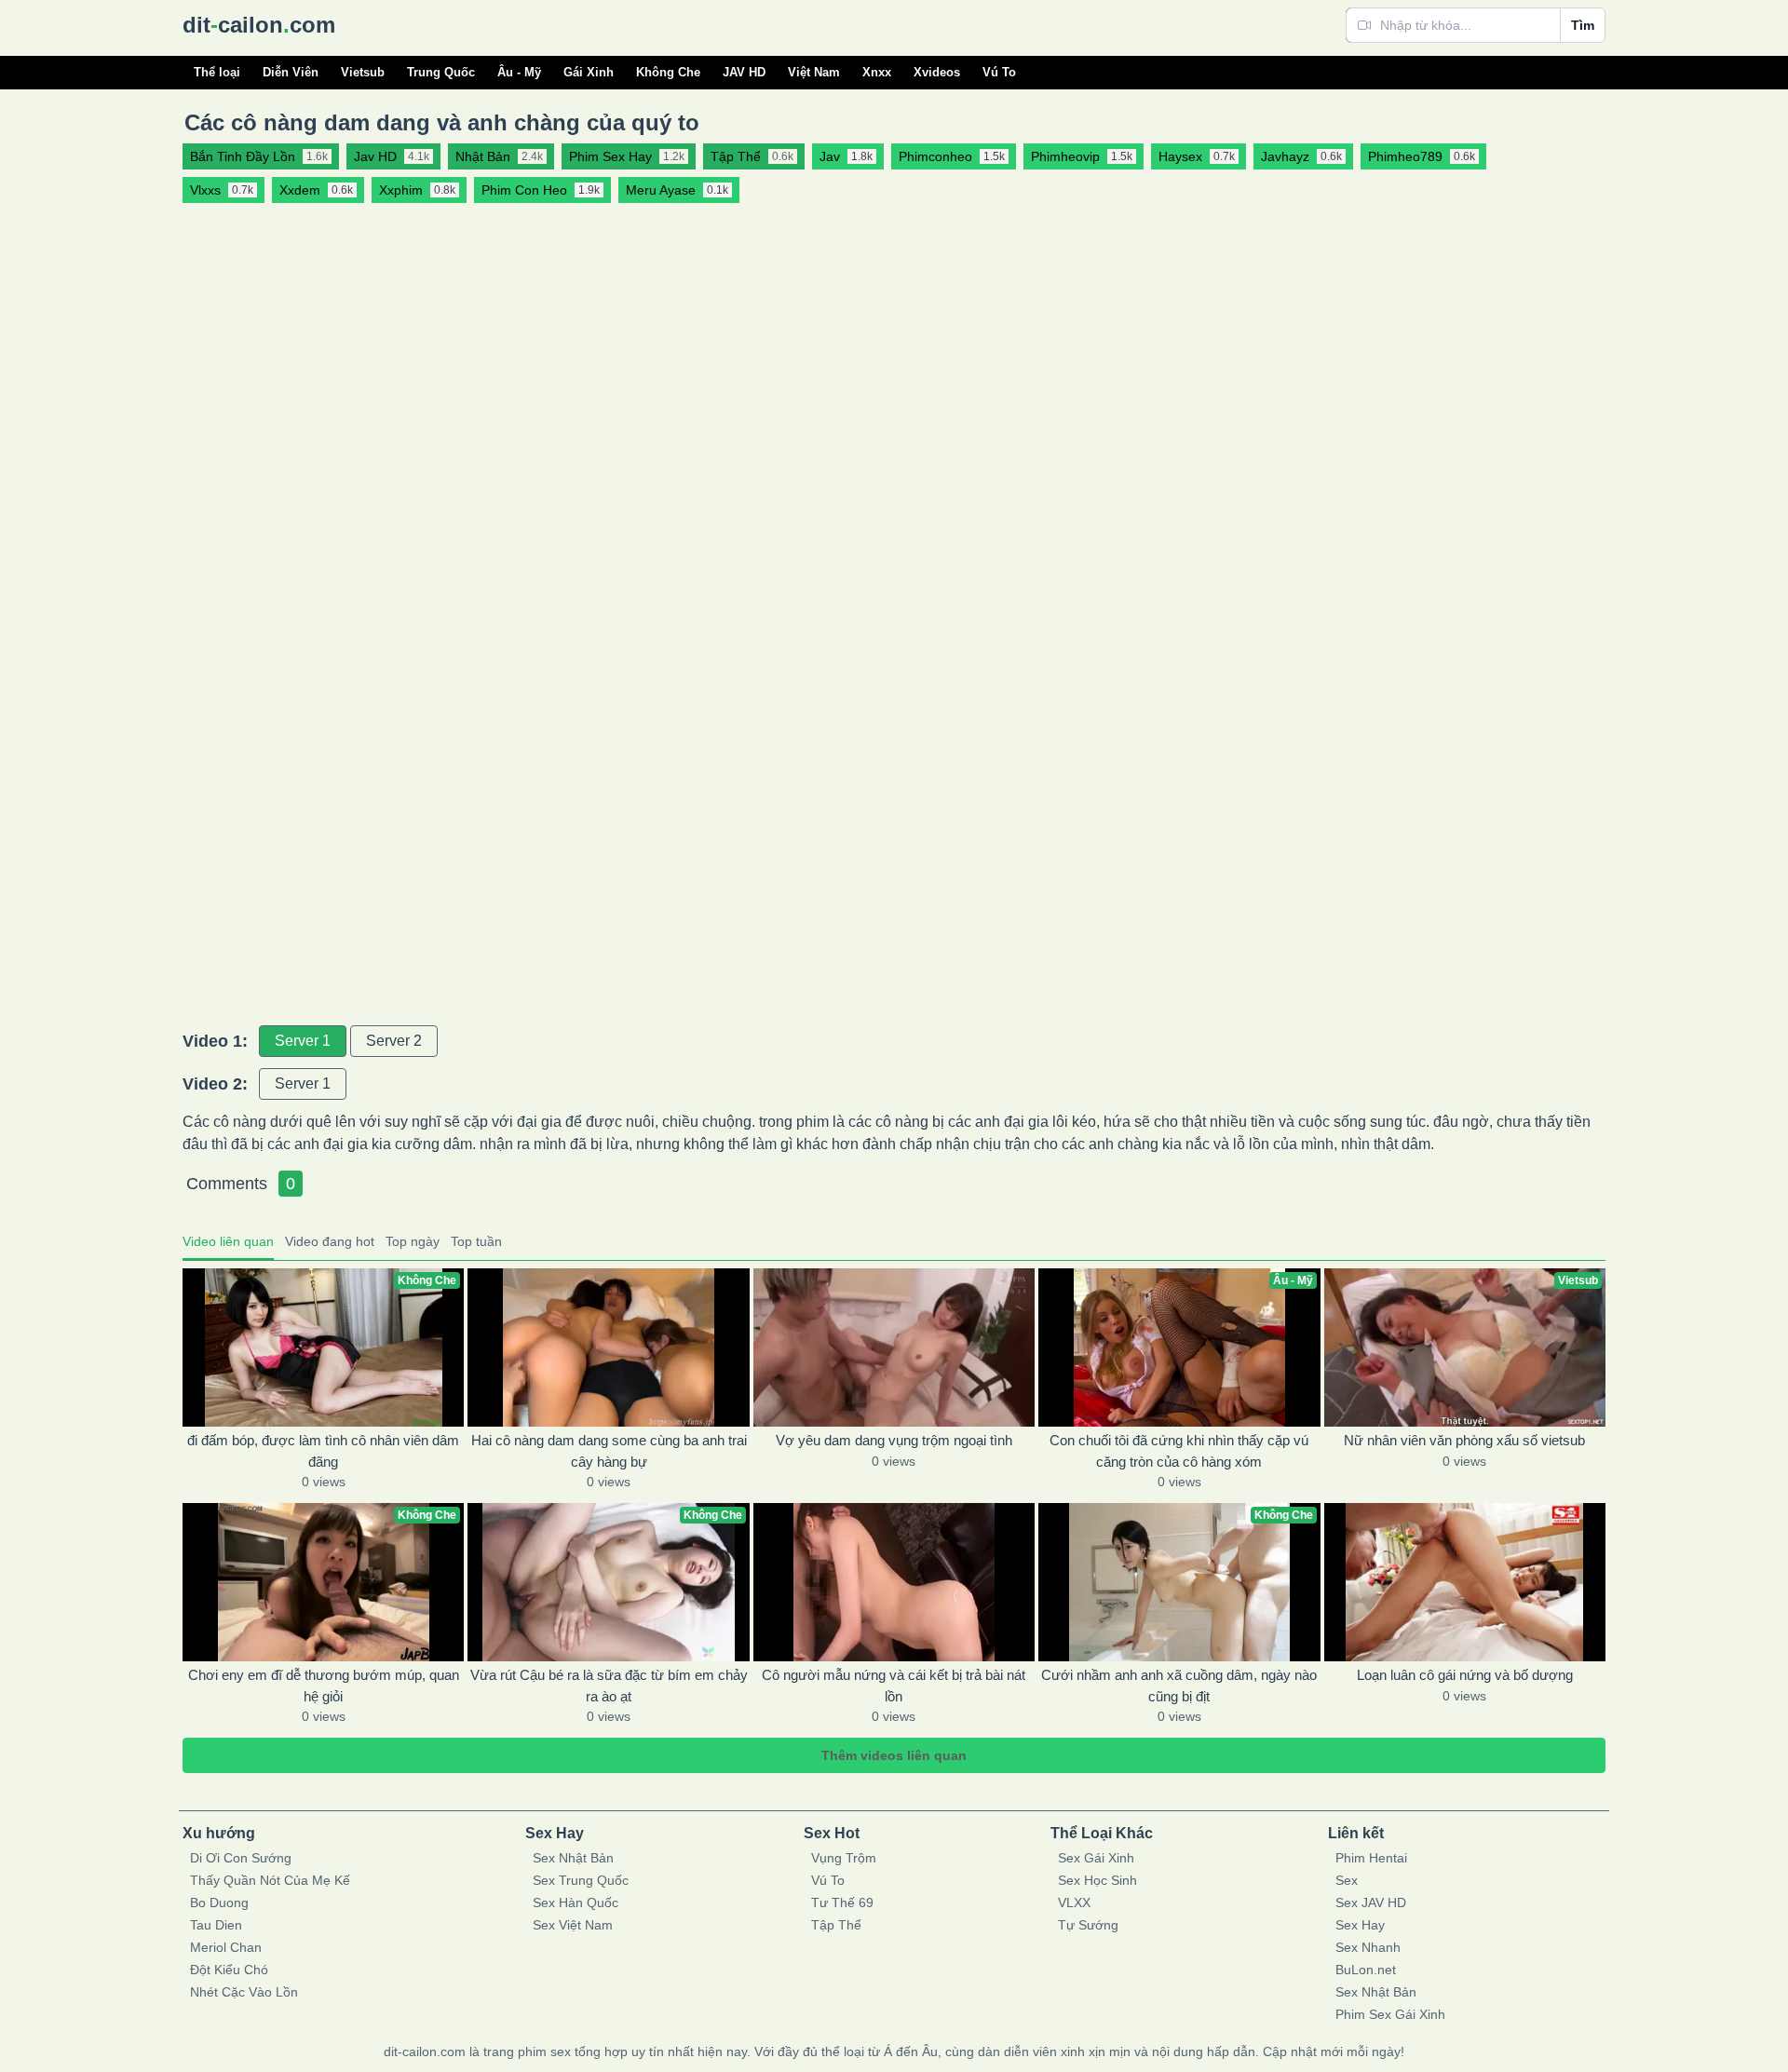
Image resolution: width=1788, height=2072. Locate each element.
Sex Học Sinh (1097, 1880)
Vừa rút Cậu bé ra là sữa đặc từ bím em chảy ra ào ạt (609, 1686)
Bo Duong (219, 1903)
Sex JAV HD (1371, 1903)
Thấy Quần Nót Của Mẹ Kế (270, 1880)
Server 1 (303, 1041)
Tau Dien (216, 1925)
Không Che (668, 72)
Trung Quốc (441, 72)
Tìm (1583, 25)
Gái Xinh (589, 72)
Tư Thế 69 (842, 1903)
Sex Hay (1360, 1925)
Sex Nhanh (1368, 1947)
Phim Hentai (1371, 1858)
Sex (1347, 1880)
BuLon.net (1366, 1970)
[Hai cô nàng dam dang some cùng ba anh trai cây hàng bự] (608, 1347)
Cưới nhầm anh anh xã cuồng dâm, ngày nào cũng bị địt (1179, 1686)
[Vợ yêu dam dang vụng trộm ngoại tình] (894, 1347)
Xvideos (937, 72)
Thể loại (217, 72)
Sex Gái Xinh (1096, 1858)
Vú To (999, 72)
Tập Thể (836, 1925)
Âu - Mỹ (519, 72)
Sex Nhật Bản (573, 1858)
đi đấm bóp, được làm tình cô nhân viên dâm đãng (323, 1451)
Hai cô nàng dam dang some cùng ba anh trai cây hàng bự (609, 1451)
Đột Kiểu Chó (229, 1970)
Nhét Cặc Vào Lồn (244, 1992)
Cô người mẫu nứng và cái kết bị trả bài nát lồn (894, 1686)
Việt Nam (814, 72)
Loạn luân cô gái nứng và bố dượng (1465, 1675)
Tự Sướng (1088, 1925)
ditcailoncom (259, 25)
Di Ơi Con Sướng (241, 1858)
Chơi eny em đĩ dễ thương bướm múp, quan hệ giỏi (324, 1686)
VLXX (1074, 1903)
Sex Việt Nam (573, 1925)
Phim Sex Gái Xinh (1390, 2014)
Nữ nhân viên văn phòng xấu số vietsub (1464, 1440)
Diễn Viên (291, 72)
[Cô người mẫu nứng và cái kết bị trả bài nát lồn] (894, 1582)
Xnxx (877, 72)
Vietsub (363, 72)
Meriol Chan (226, 1947)
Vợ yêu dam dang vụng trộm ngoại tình (894, 1440)
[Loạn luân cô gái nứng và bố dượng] (1465, 1582)
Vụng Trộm (844, 1858)
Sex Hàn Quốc (576, 1903)
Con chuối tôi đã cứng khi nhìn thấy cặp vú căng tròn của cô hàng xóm (1179, 1451)
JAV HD (744, 72)
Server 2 (394, 1041)
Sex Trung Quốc (581, 1880)
